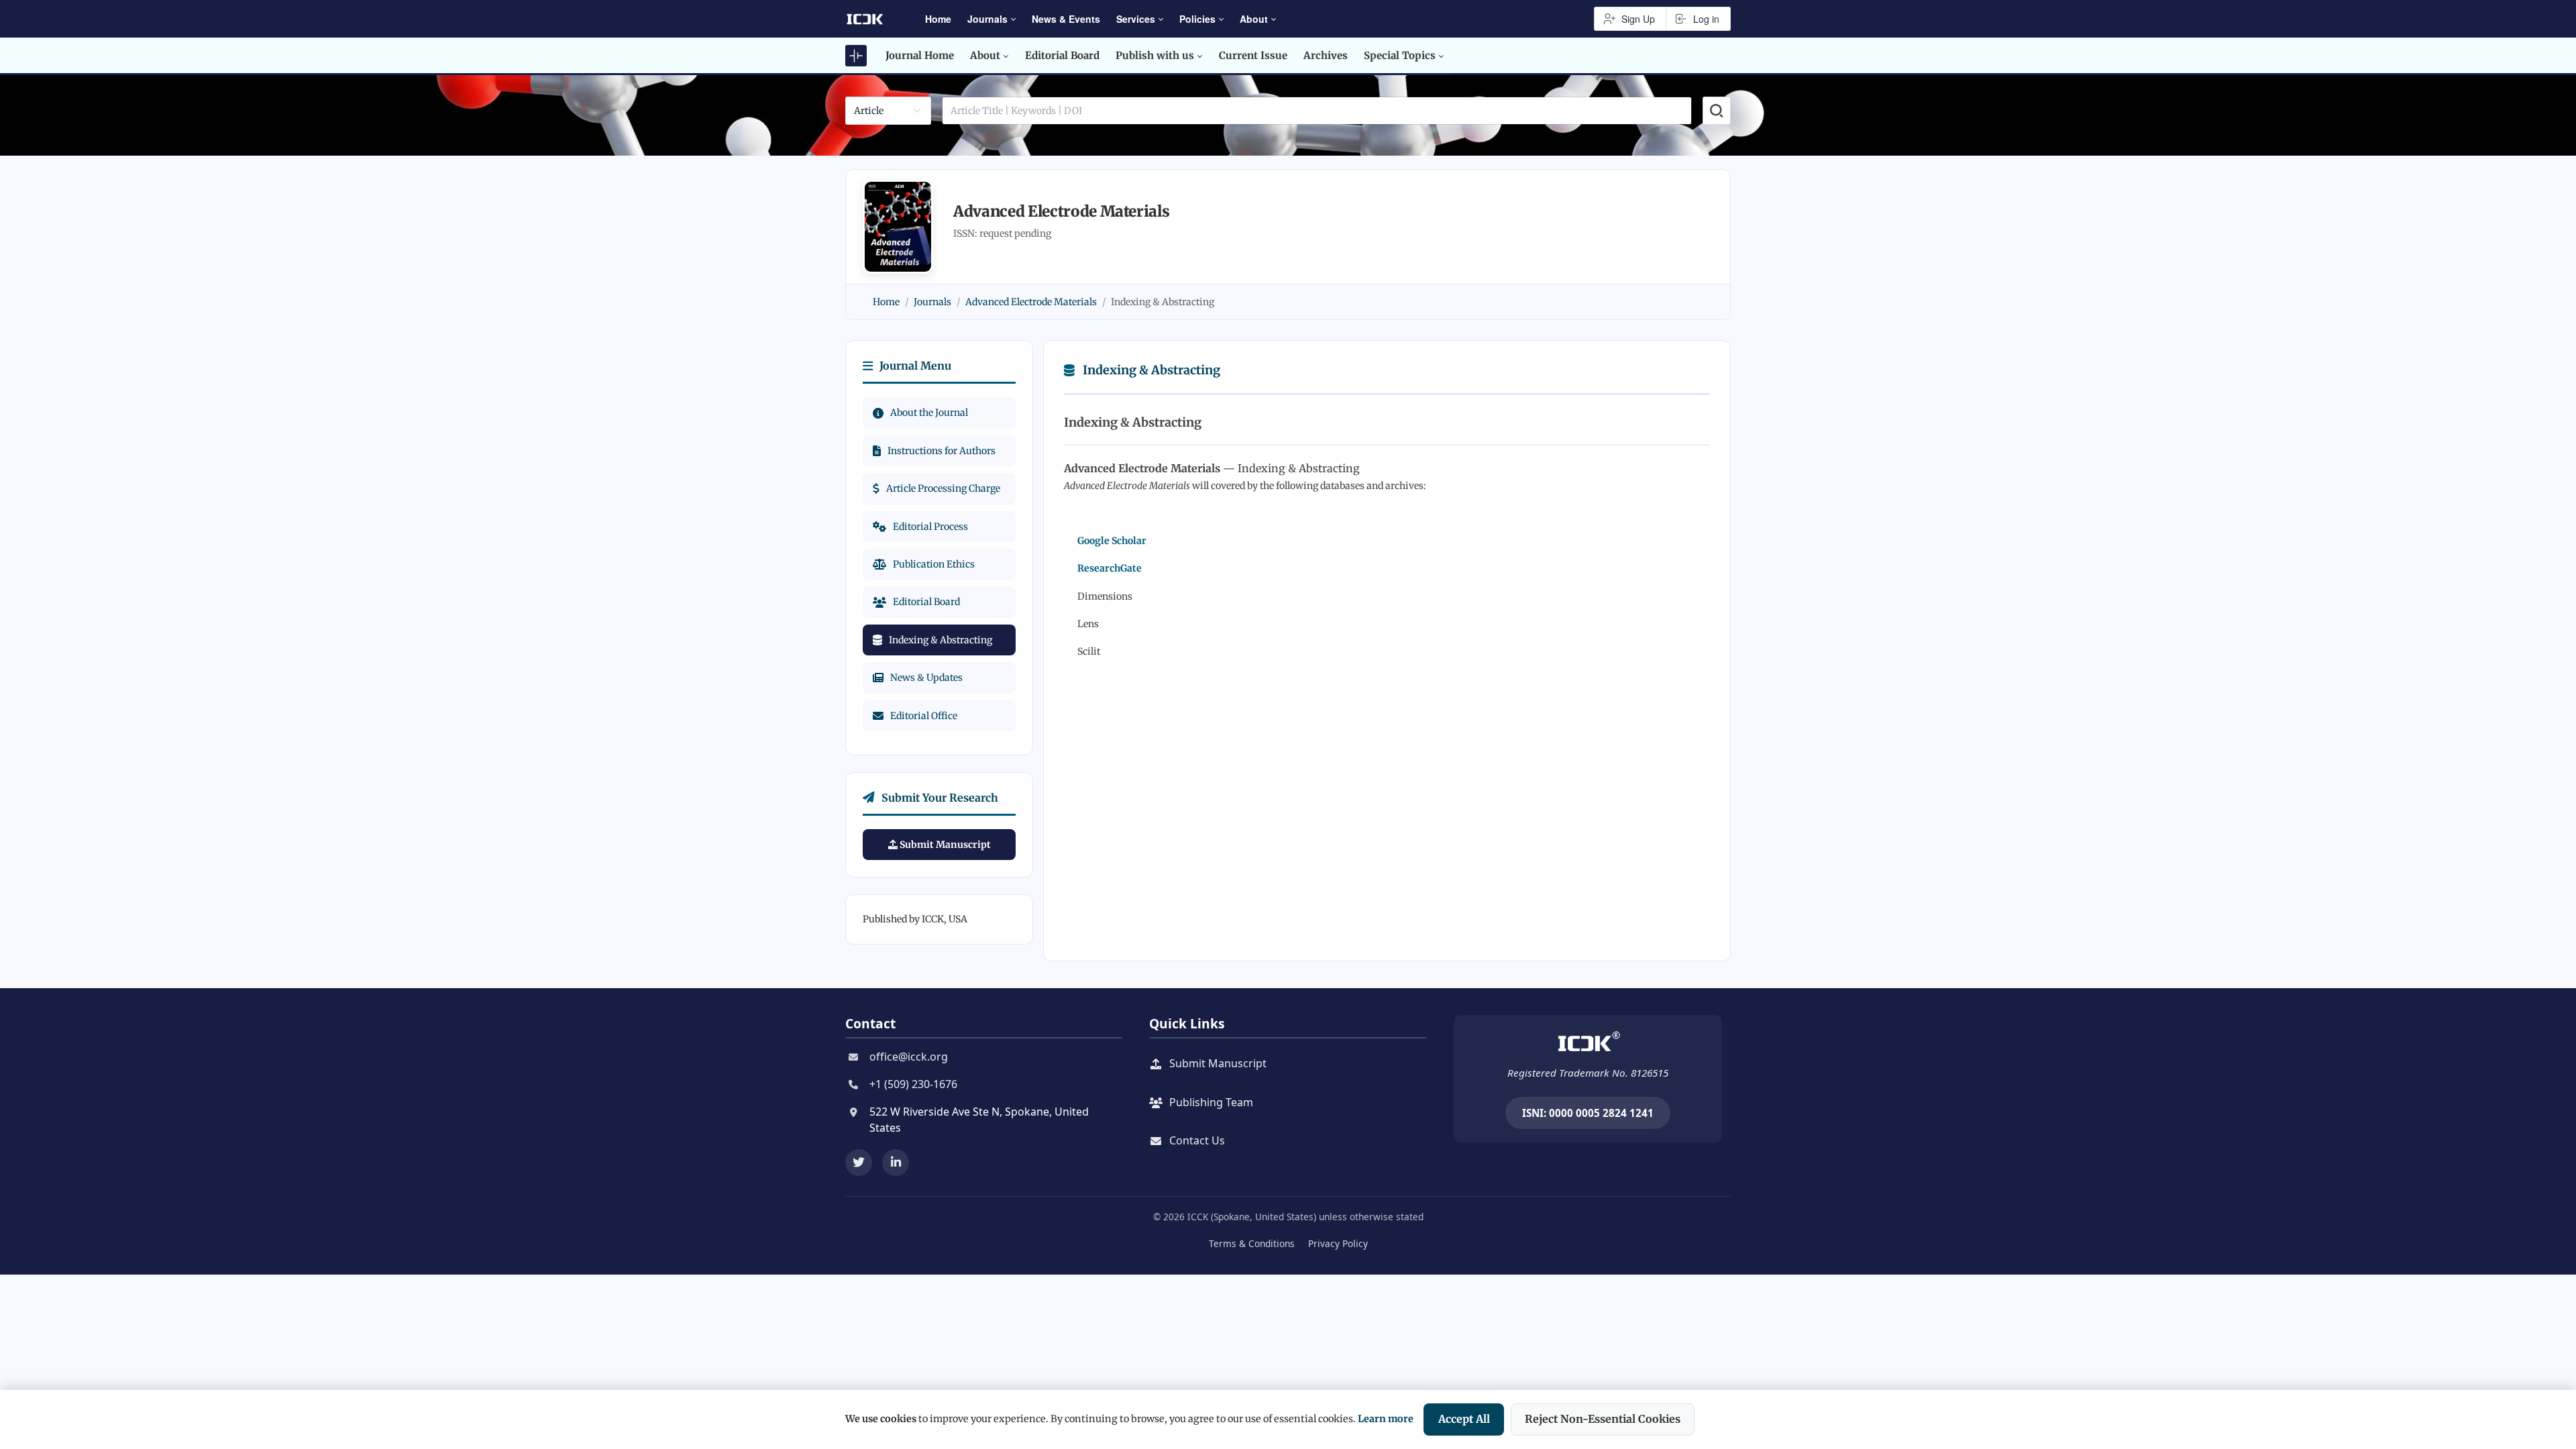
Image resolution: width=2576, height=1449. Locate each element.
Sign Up (1638, 19)
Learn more (1386, 1419)
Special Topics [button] (1400, 55)
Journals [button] (987, 19)
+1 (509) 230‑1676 (913, 1084)
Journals (932, 302)
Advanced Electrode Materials (1031, 302)
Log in (1706, 19)
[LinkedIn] (896, 1163)
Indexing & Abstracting (941, 640)
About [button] (1254, 19)
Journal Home (920, 55)
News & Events (1066, 19)
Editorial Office (924, 716)
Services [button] (1136, 19)
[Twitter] (859, 1163)
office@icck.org (909, 1057)
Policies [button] (1197, 19)
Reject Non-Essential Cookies (1603, 1419)
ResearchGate (1110, 568)
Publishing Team (1211, 1102)
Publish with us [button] (1155, 55)
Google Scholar (1112, 541)
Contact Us (1197, 1140)
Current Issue (1253, 55)
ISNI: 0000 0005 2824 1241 (1588, 1113)
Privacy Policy (1338, 1243)
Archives (1326, 55)
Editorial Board (1062, 55)
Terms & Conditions (1252, 1243)
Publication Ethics (934, 564)
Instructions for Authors (942, 451)
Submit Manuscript (944, 845)
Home (938, 19)
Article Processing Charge (943, 488)
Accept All (1464, 1419)
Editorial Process (930, 527)
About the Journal (929, 413)
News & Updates (926, 678)
